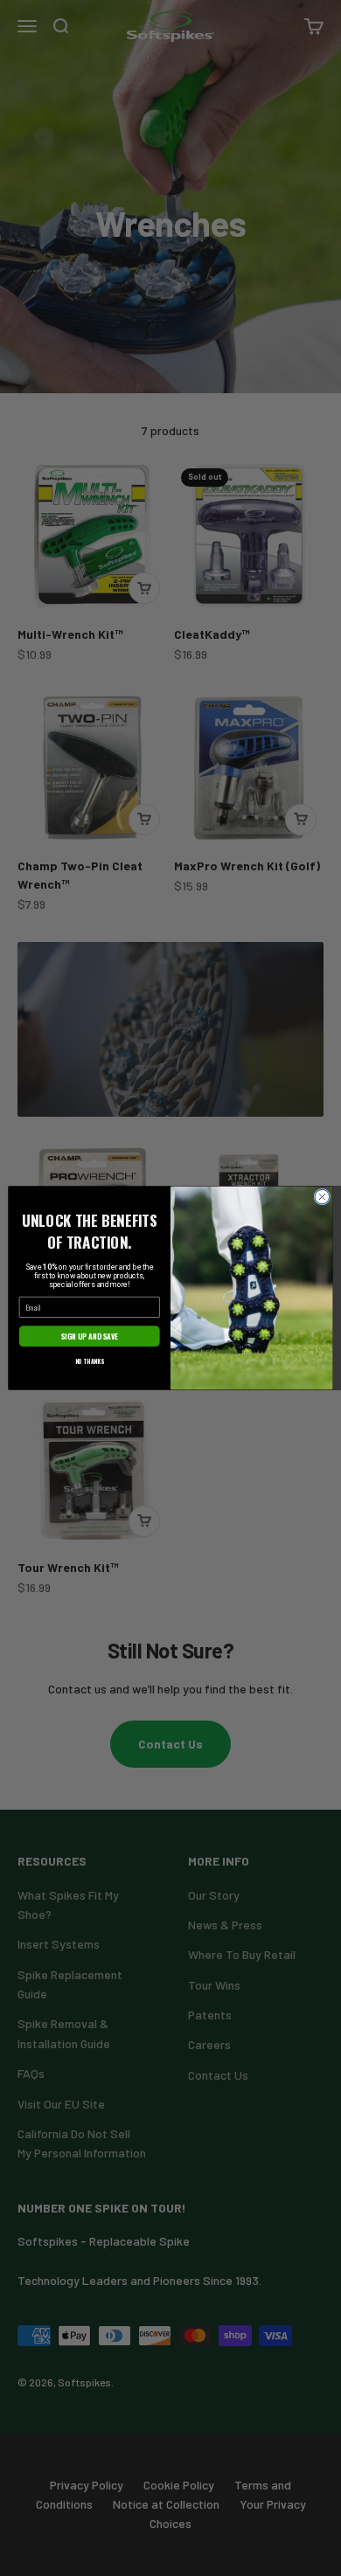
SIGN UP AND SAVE (90, 1336)
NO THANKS (90, 1361)
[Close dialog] (322, 1197)
